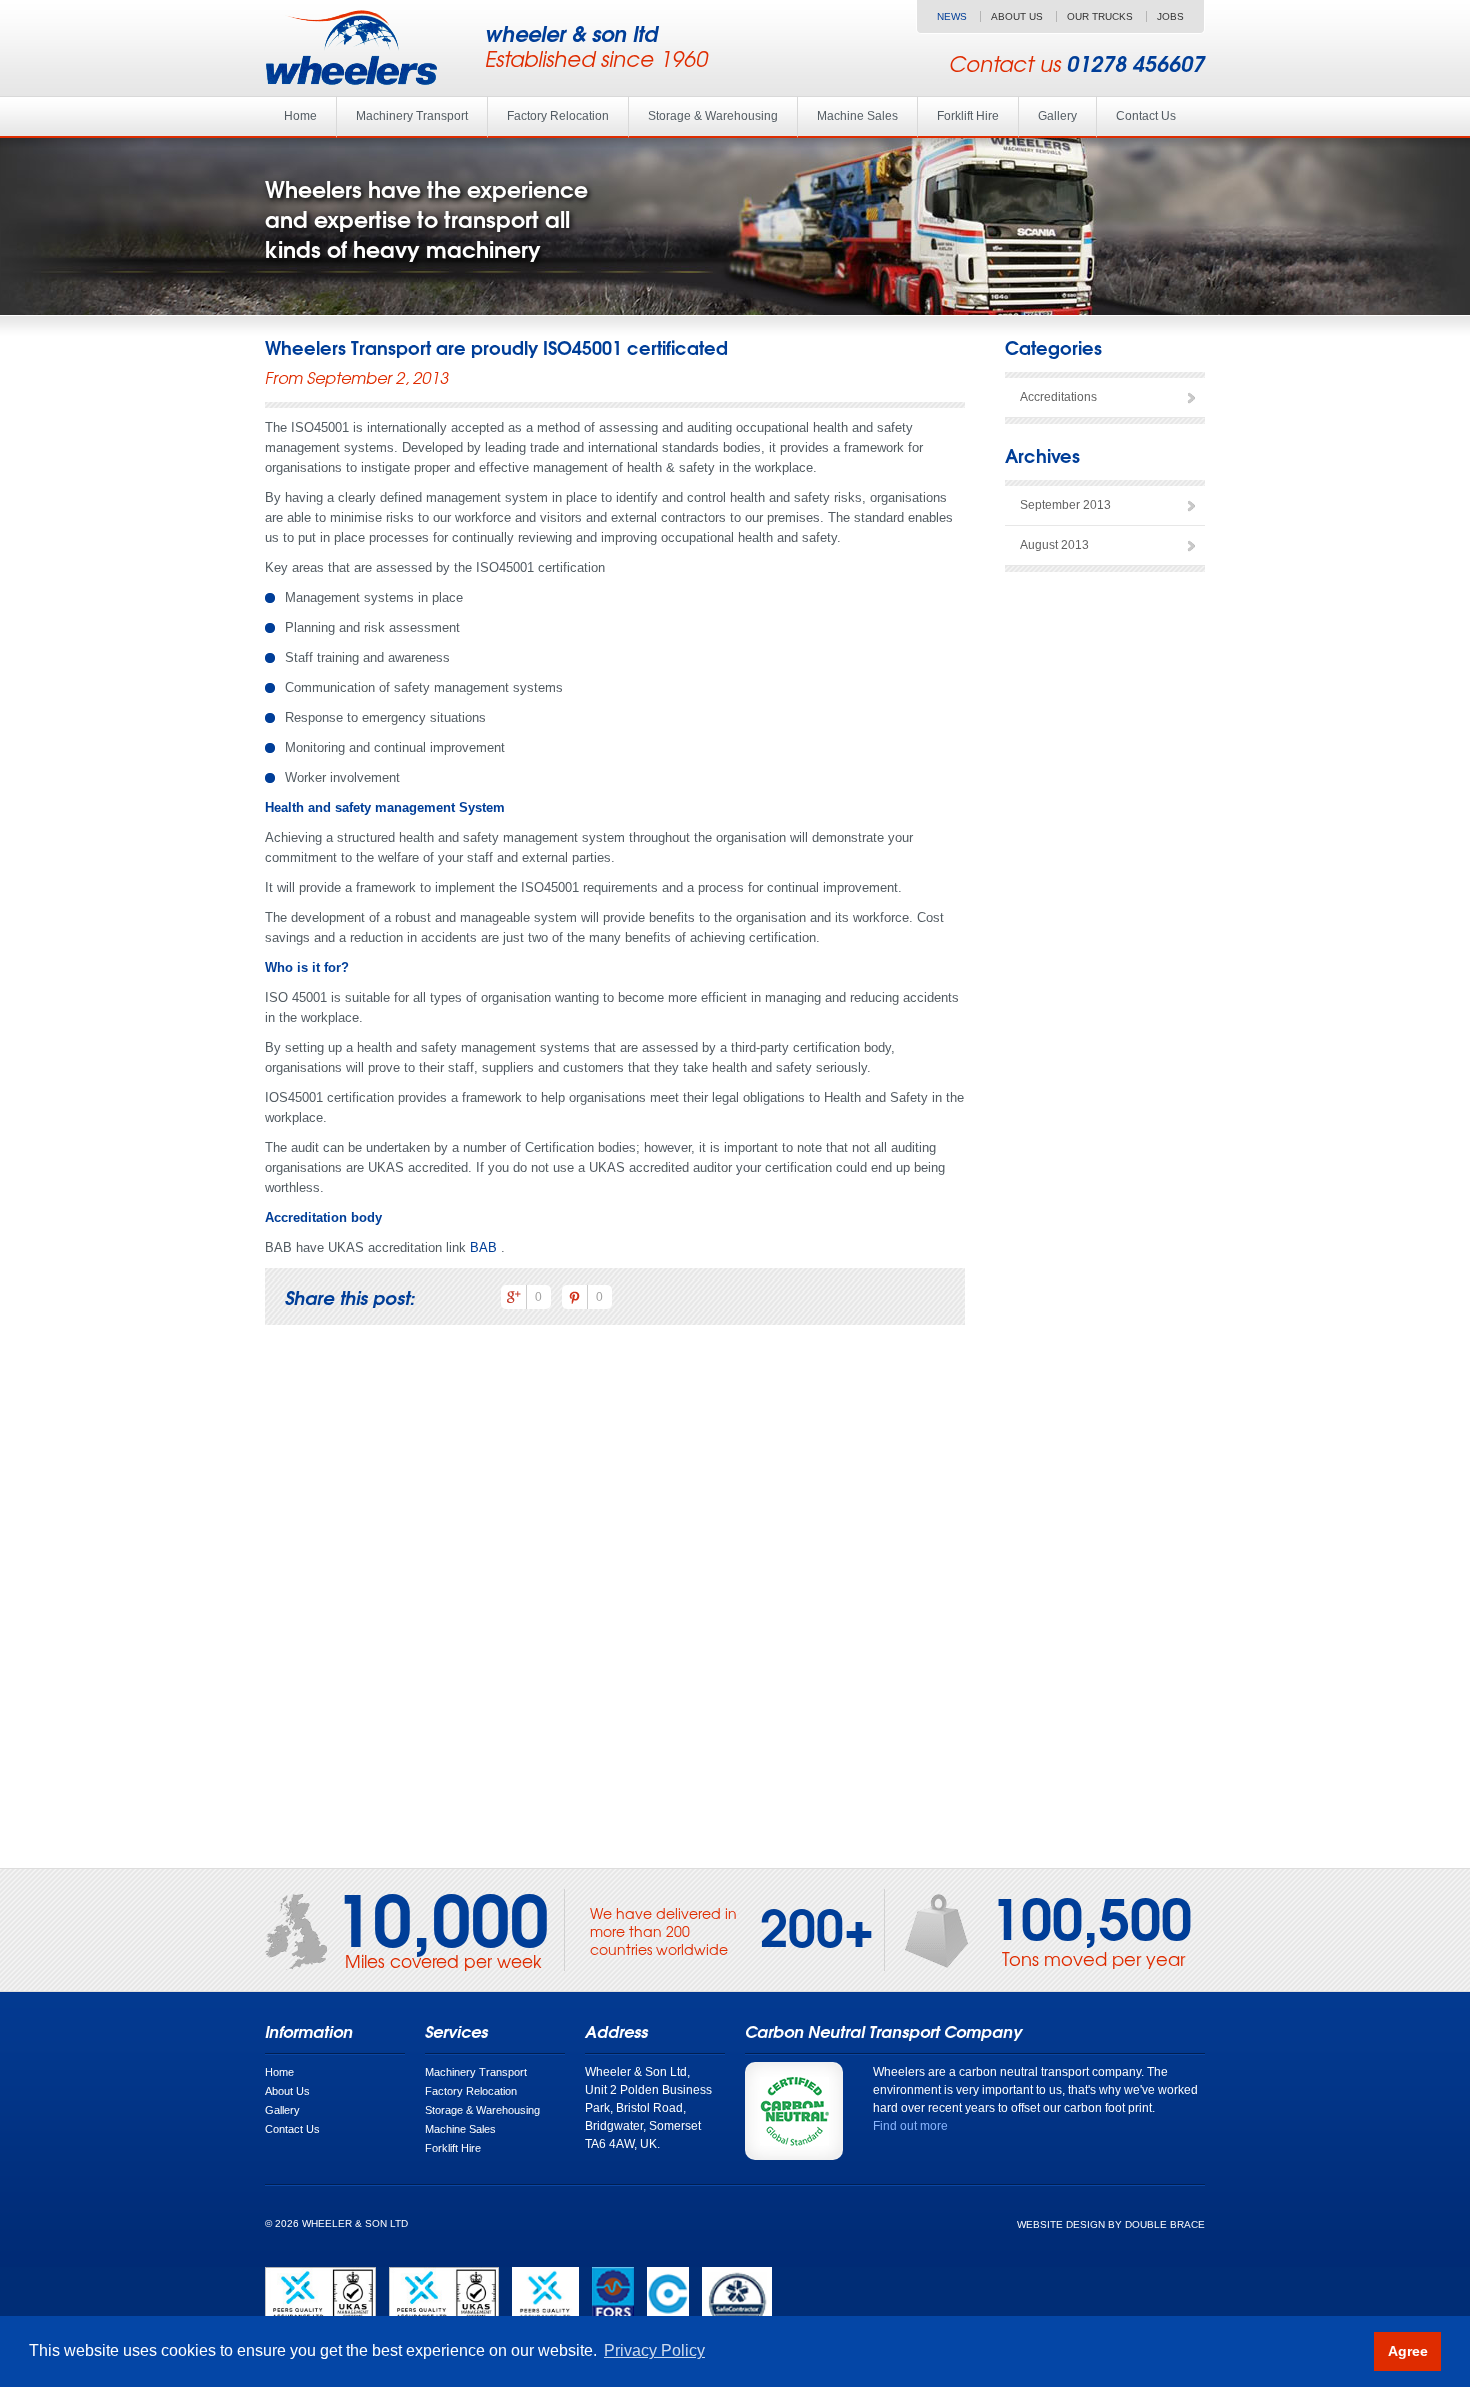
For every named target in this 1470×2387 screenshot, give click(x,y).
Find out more (910, 2126)
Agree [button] (1408, 2351)
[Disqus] (615, 1595)
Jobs (1170, 16)
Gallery (1057, 116)
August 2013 (1054, 545)
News (952, 16)
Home (300, 116)
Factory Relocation (558, 116)
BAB (483, 1247)
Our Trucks (1100, 16)
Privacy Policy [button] (654, 2350)
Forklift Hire (968, 116)
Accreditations (1058, 397)
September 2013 (1065, 505)
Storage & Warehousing (713, 116)
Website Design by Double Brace (1111, 2224)
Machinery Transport (412, 116)
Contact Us (1146, 116)
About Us (1017, 16)
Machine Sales (857, 116)
